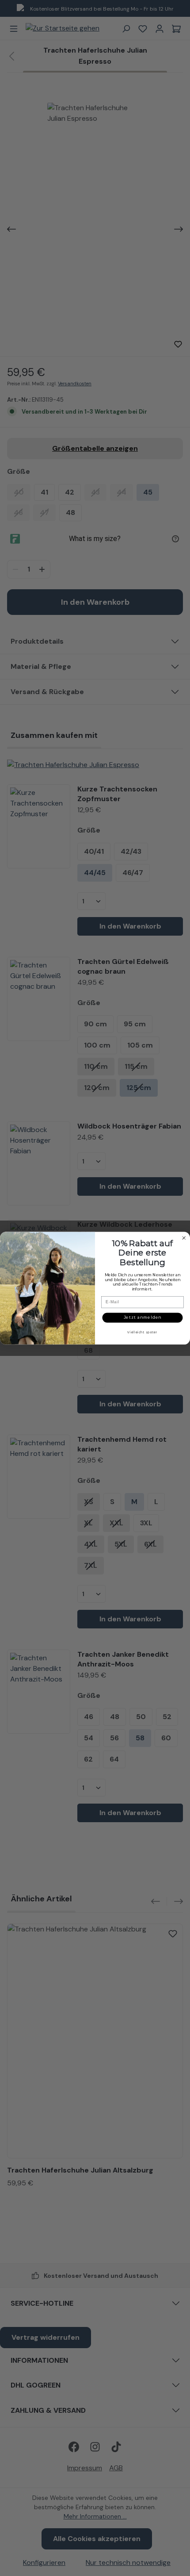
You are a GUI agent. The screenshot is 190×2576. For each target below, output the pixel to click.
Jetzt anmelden (143, 1317)
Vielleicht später (142, 1332)
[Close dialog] (184, 1238)
